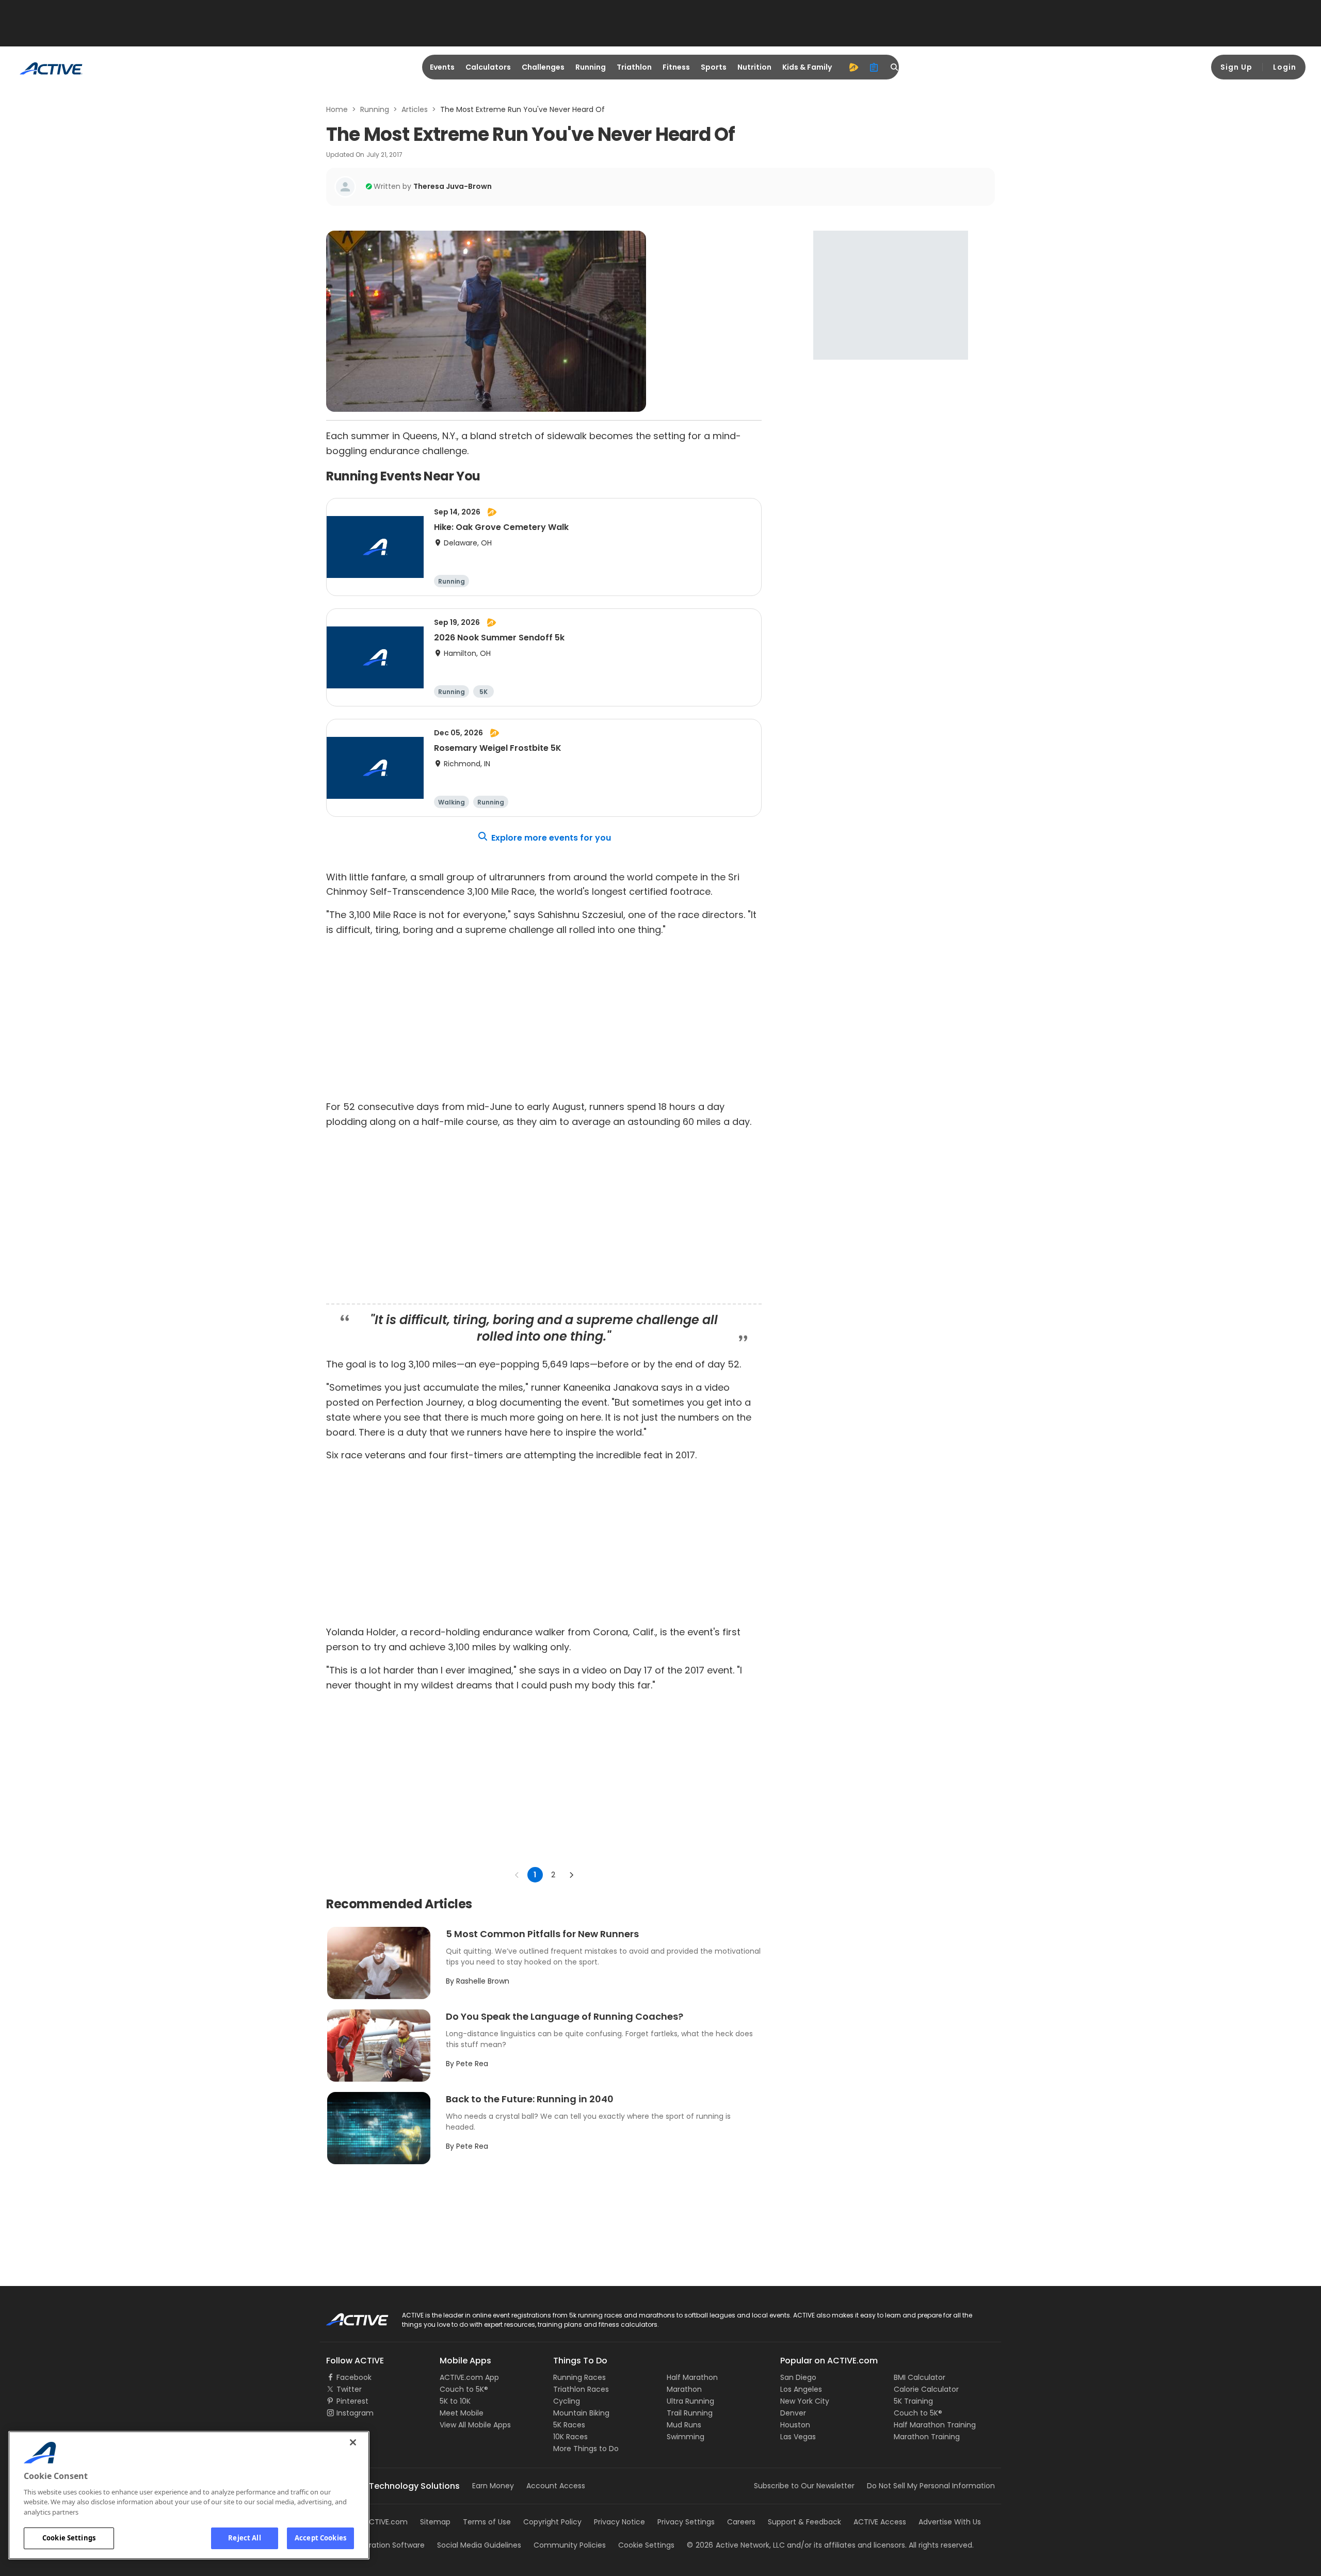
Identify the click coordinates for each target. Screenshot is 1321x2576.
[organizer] (874, 67)
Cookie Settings (69, 2538)
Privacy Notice (619, 2522)
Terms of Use (487, 2522)
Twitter (349, 2389)
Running (591, 67)
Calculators (488, 67)
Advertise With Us (950, 2522)
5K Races (569, 2425)
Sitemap (435, 2522)
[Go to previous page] (517, 1875)
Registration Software (386, 2545)
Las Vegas (798, 2437)
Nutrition (754, 67)
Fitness (676, 67)
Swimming (686, 2437)
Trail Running (690, 2413)
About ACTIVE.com (374, 2522)
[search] (895, 67)
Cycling (567, 2401)
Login (1285, 67)
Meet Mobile (462, 2413)
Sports (714, 67)
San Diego (798, 2377)
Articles (415, 109)
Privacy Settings (686, 2522)
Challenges (543, 67)
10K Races (570, 2437)
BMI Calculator (920, 2377)
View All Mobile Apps (475, 2425)
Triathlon (634, 67)
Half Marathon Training (935, 2425)
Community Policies (570, 2545)
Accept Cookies (320, 2538)
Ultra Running (690, 2401)
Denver (793, 2413)
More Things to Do (586, 2449)
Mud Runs (684, 2425)
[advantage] (853, 67)
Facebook (354, 2377)
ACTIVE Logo (348, 2316)
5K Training (913, 2401)
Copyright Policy (552, 2522)
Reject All (244, 2538)
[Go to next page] (571, 1875)
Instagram (355, 2413)
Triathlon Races (581, 2389)
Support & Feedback (804, 2522)
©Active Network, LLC (736, 2545)
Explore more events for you (551, 838)
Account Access (556, 2486)
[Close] (353, 2442)
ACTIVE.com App (469, 2377)
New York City (805, 2401)
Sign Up (1236, 67)
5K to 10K (455, 2401)
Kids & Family (807, 67)
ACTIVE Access (880, 2522)
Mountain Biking (581, 2413)
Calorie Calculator (926, 2389)
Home (337, 109)
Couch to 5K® (464, 2389)
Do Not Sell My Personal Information (931, 2486)
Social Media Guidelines (479, 2545)
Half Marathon (692, 2377)
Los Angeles (801, 2389)
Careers (741, 2522)
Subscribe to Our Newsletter (804, 2486)
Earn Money (493, 2486)
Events (442, 67)
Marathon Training (927, 2437)
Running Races (579, 2377)
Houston (795, 2425)
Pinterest (352, 2401)
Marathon (684, 2389)
